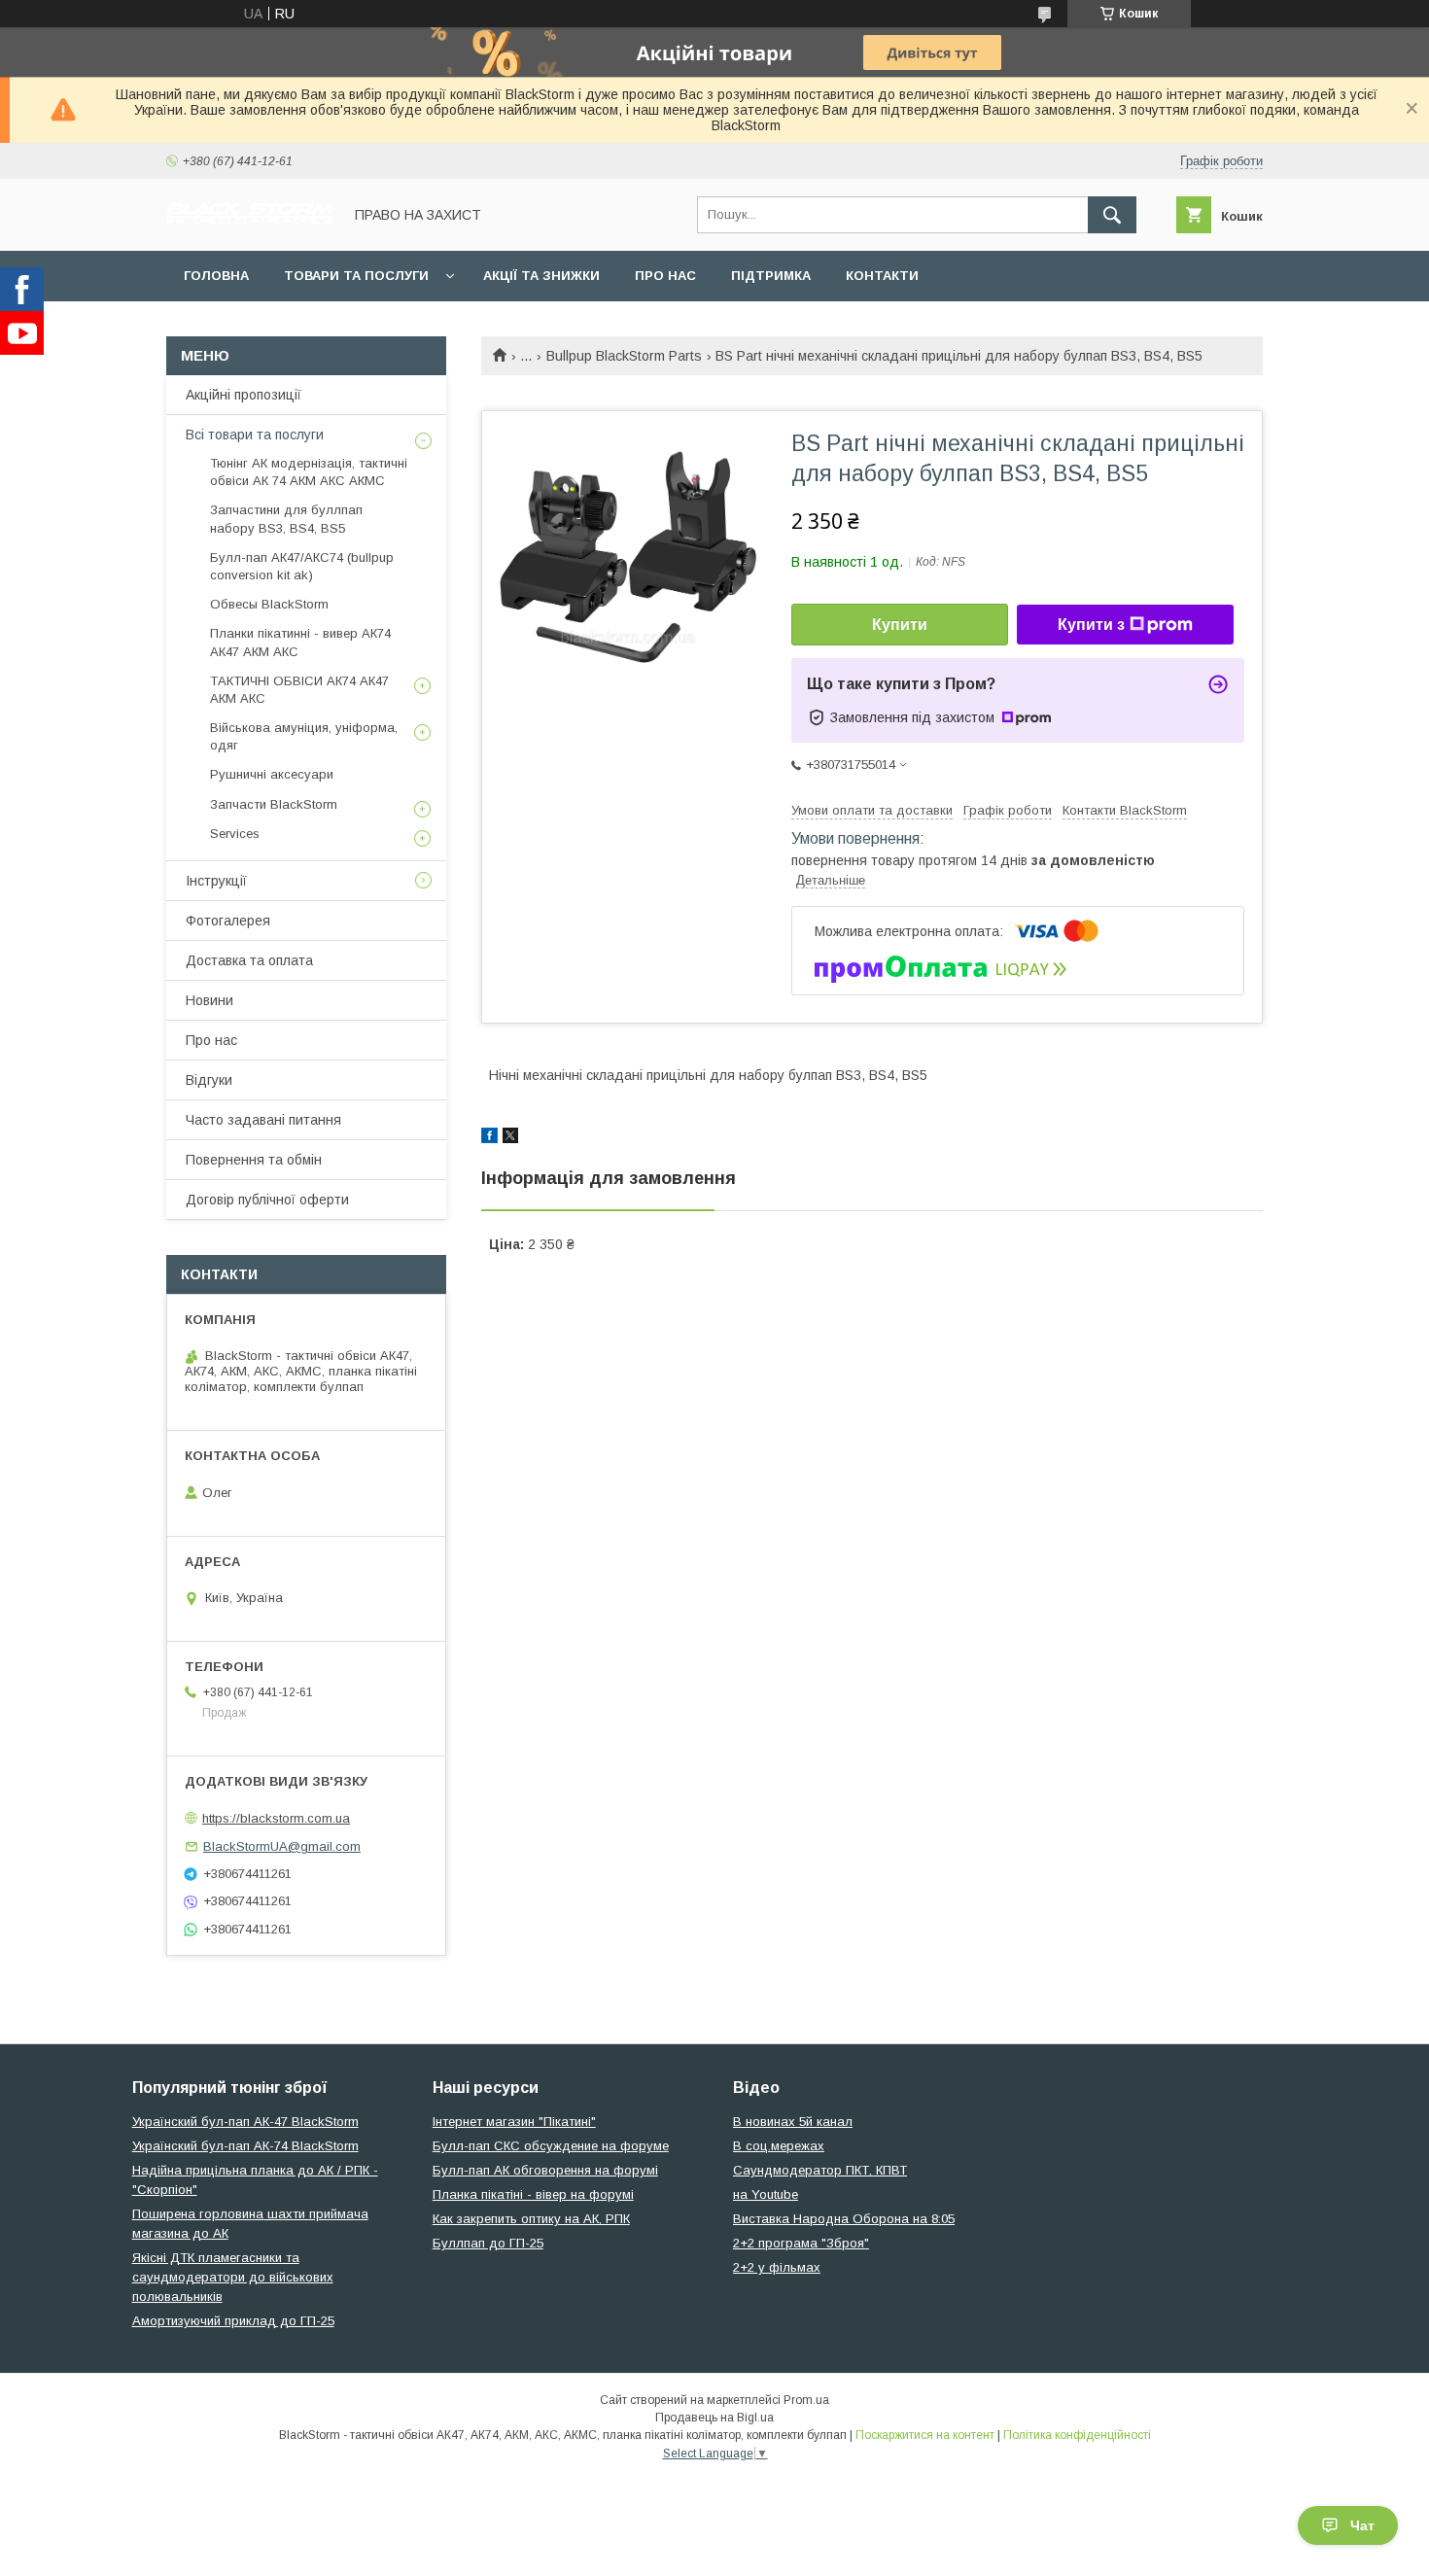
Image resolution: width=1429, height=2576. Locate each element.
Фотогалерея (228, 921)
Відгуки (209, 1080)
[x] (510, 1138)
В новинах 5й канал (793, 2122)
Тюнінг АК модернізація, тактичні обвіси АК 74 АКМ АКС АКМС (309, 472)
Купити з (1091, 625)
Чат (1362, 2525)
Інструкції (216, 881)
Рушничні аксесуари (272, 774)
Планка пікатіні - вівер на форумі (533, 2194)
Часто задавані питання (263, 1120)
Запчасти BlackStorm (274, 804)
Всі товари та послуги (255, 435)
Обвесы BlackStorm (269, 604)
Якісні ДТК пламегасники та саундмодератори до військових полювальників (233, 2277)
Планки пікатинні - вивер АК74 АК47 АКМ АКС (300, 642)
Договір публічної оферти (267, 1200)
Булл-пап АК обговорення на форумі (545, 2170)
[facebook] (489, 1138)
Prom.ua (806, 2400)
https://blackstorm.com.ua (276, 1818)
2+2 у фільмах (777, 2267)
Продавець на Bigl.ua (714, 2418)
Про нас (665, 276)
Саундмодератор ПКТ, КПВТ (820, 2170)
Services (235, 834)
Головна (216, 276)
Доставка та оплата (249, 960)
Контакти (882, 276)
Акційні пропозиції (244, 395)
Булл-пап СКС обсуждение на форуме (551, 2146)
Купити (900, 625)
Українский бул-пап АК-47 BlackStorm (245, 2122)
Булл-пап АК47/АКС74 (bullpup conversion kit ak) (302, 566)
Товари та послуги (356, 276)
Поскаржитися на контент (925, 2435)
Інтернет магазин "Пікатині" (514, 2122)
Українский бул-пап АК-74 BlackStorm (245, 2146)
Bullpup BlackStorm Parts (624, 356)
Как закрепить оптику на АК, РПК (531, 2219)
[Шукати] (1112, 215)
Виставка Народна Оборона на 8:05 (844, 2219)
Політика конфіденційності (1077, 2435)
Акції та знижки (541, 276)
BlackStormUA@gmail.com (282, 1846)
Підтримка (771, 276)
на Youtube (766, 2194)
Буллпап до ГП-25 (488, 2243)
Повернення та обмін (254, 1160)
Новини (209, 1000)
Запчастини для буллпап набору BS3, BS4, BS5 (286, 519)
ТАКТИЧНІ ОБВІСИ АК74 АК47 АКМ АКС (299, 690)
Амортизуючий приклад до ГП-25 (233, 2321)
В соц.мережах (779, 2146)
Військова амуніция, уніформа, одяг (304, 736)
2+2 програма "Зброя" (801, 2243)
